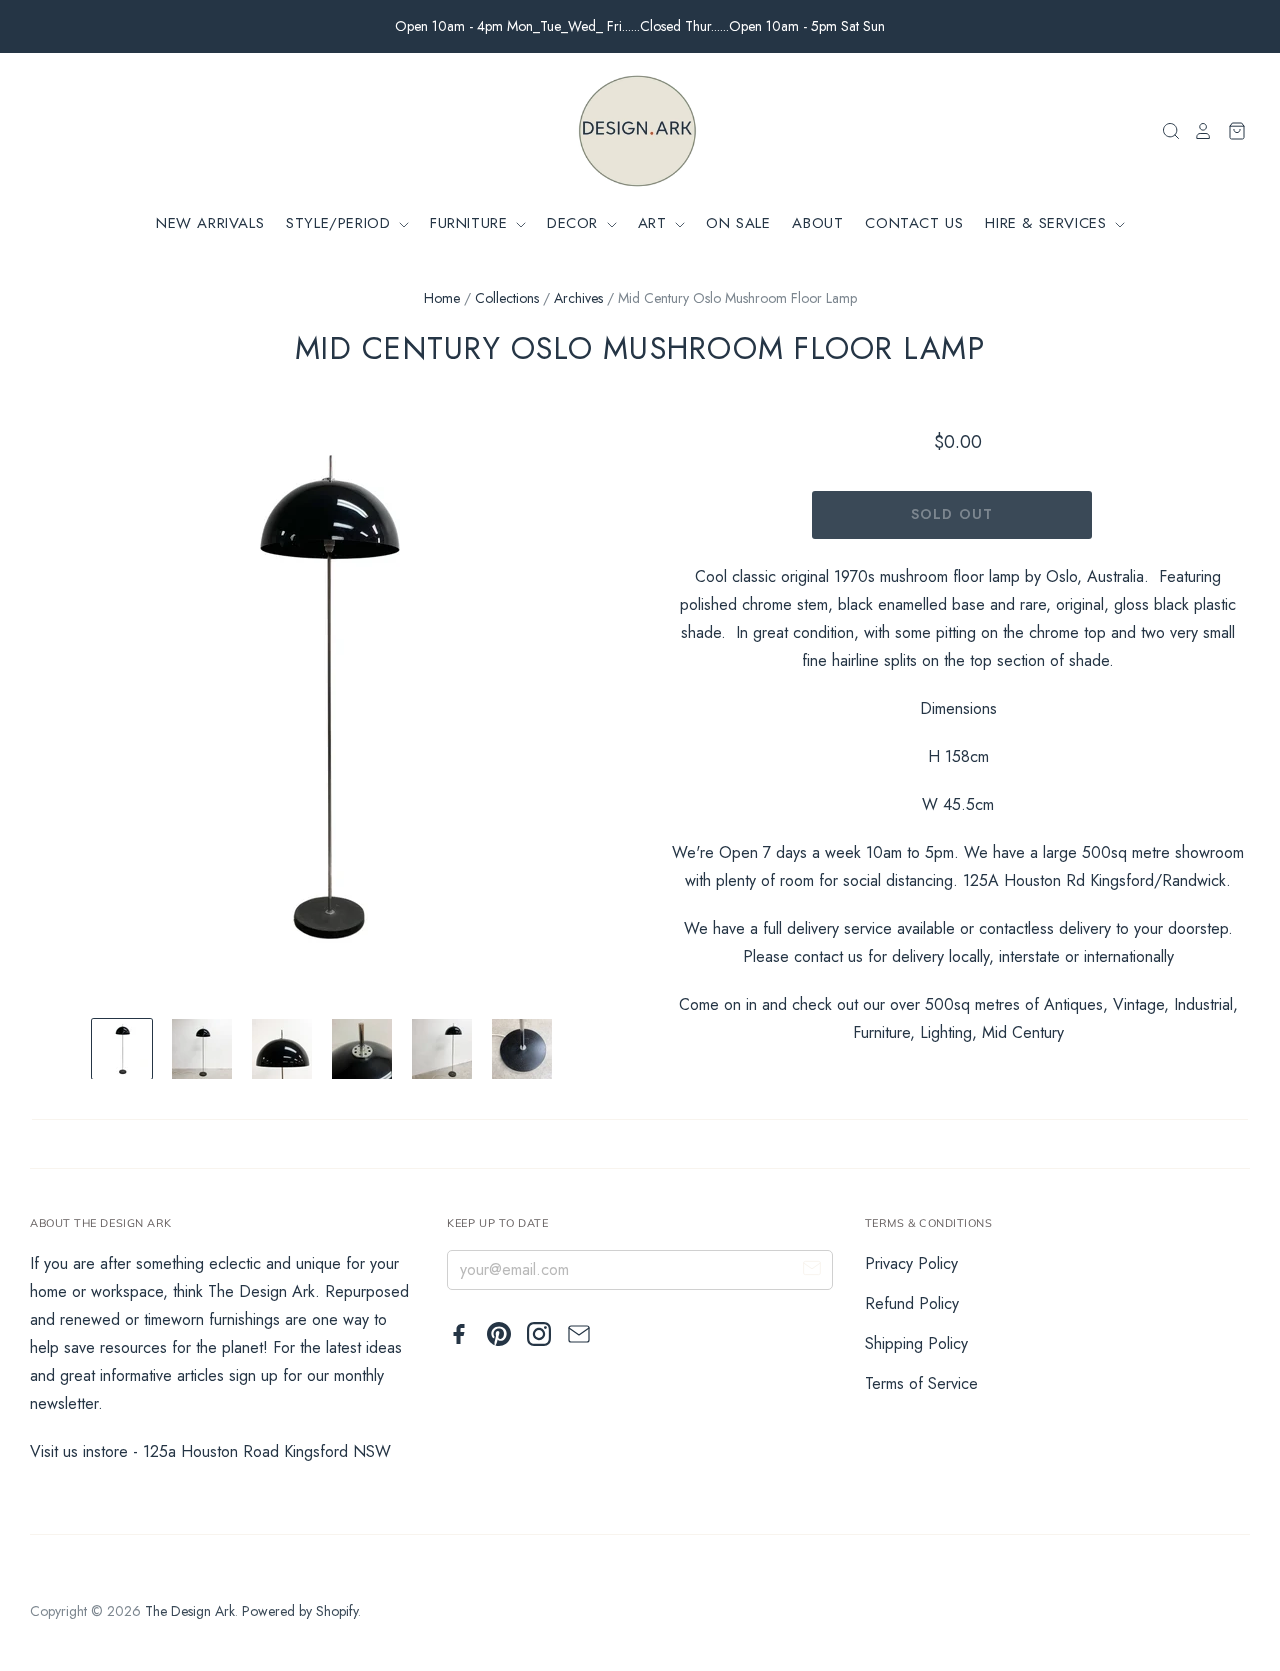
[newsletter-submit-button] (812, 1271)
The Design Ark (190, 1611)
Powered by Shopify (300, 1611)
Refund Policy (912, 1303)
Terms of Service (921, 1383)
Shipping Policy (916, 1343)
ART (655, 223)
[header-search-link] (1165, 131)
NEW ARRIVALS (210, 223)
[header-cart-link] (1230, 131)
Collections (507, 298)
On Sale (738, 223)
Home (442, 298)
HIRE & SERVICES (1048, 223)
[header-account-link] (1197, 131)
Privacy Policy (911, 1263)
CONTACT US (914, 223)
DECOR (575, 223)
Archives (578, 298)
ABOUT (817, 223)
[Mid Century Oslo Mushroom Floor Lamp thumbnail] (122, 1049)
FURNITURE (471, 223)
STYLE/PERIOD (341, 223)
